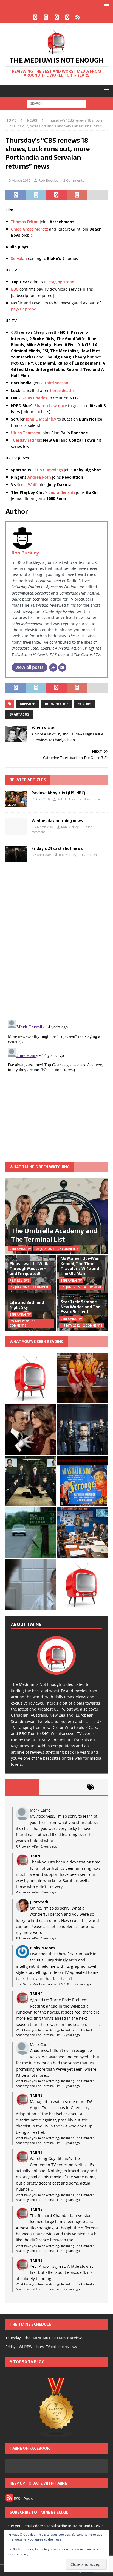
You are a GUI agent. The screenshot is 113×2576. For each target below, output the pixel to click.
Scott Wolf (27, 485)
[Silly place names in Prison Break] (31, 1533)
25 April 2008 (42, 855)
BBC (15, 289)
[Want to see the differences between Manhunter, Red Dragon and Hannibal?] (31, 1584)
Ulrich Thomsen (26, 433)
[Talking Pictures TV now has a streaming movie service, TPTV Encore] (82, 1481)
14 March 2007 (43, 827)
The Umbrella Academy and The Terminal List (54, 1235)
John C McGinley (41, 419)
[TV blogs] (56, 2408)
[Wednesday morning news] (16, 826)
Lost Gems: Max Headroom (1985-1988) (44, 1984)
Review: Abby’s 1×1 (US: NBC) (58, 793)
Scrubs (85, 704)
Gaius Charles (34, 398)
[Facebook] (35, 17)
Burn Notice (57, 704)
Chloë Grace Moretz (29, 229)
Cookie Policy (18, 2554)
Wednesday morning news (57, 821)
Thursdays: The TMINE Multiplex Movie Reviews (44, 2338)
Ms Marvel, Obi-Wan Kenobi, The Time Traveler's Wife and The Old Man (80, 1266)
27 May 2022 (20, 1321)
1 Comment (90, 855)
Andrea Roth (39, 477)
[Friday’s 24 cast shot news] (16, 854)
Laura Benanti (62, 492)
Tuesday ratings (26, 440)
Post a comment (91, 799)
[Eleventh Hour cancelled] (82, 1584)
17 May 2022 (71, 1325)
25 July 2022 (45, 1249)
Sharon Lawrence (51, 406)
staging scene (61, 282)
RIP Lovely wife (27, 1846)
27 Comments (68, 1249)
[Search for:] (57, 103)
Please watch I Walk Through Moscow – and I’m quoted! (29, 1269)
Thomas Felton (25, 222)
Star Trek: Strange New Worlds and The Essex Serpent (80, 1307)
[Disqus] (56, 944)
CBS (15, 332)
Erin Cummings (49, 470)
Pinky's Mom (42, 1948)
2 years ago (49, 1846)
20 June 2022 (71, 1287)
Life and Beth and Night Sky (27, 1305)
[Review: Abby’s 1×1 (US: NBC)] (16, 799)
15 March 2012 (19, 180)
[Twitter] (46, 17)
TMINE (36, 1856)
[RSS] (78, 17)
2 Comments (74, 180)
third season (56, 383)
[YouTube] (67, 17)
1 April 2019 (41, 799)
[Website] (53, 668)
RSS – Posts (23, 2499)
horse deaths (62, 390)
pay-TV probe (24, 309)
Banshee (27, 704)
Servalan (19, 258)
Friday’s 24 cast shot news (57, 848)
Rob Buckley (48, 180)
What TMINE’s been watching (40, 1167)
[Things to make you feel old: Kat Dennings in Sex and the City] (82, 1378)
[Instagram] (57, 17)
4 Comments (94, 1287)
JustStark (39, 1902)
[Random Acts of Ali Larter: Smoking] (31, 1378)
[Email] (62, 668)
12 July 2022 (20, 1287)
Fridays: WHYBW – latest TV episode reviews (41, 2347)
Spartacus (19, 714)
